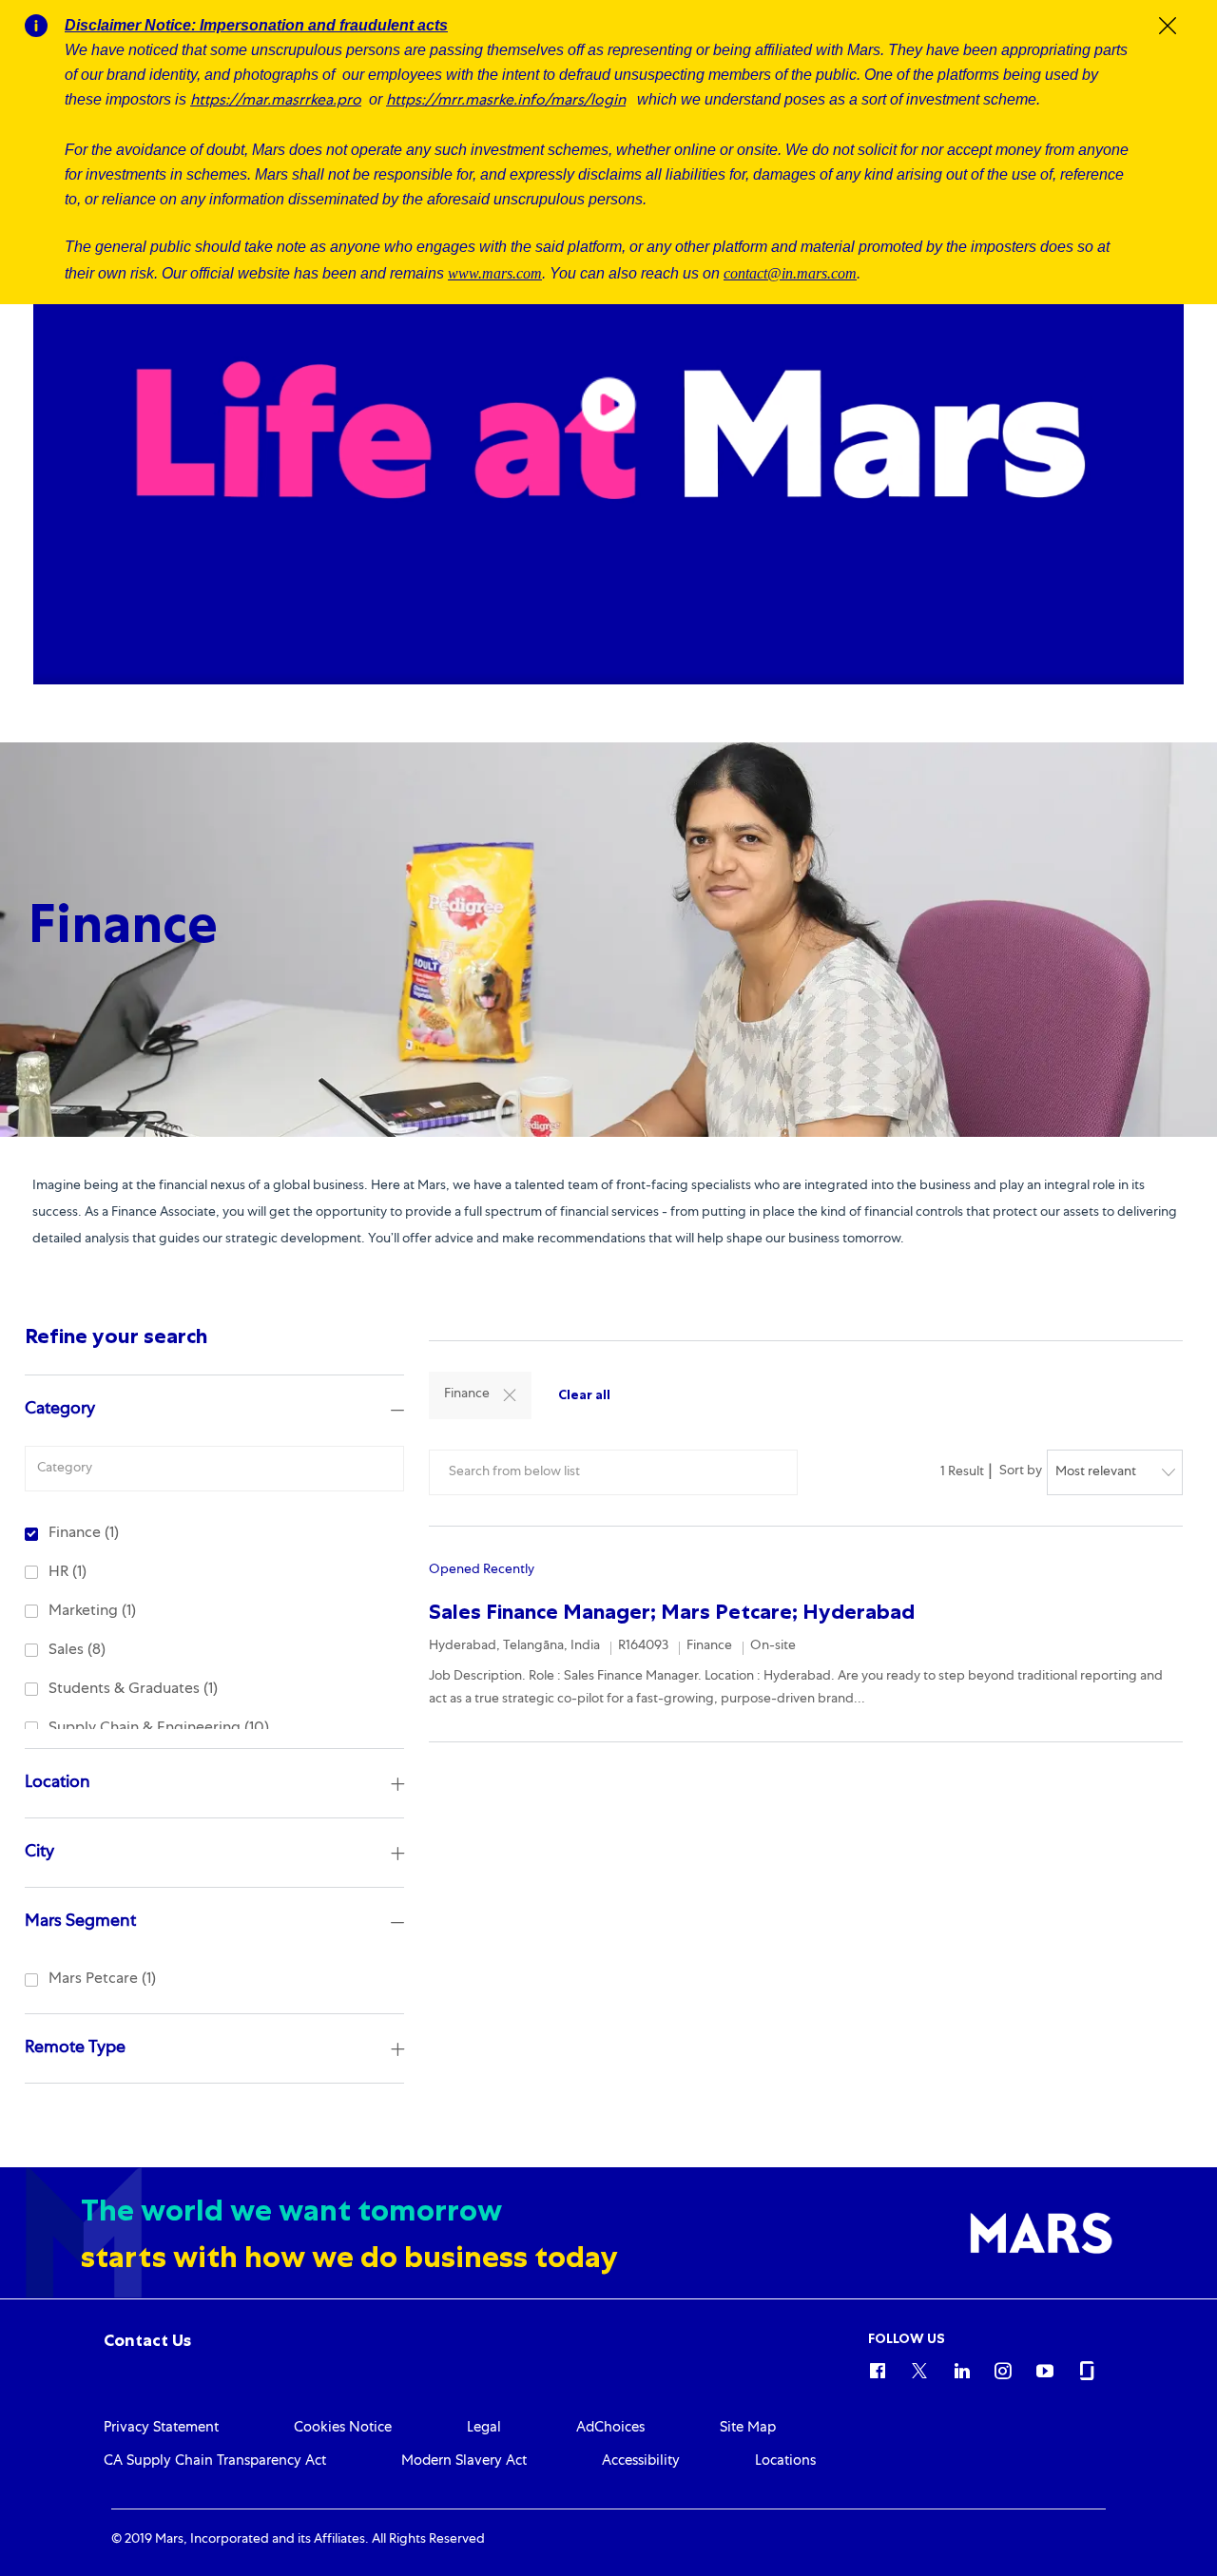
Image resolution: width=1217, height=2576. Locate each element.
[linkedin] (961, 2368)
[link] (147, 2340)
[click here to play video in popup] (608, 405)
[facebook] (878, 2368)
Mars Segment (80, 1922)
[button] (510, 1395)
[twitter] (919, 2368)
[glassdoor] (1087, 2368)
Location (58, 1783)
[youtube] (1045, 2368)
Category (60, 1410)
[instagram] (1003, 2368)
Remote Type (75, 2048)
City (39, 1853)
